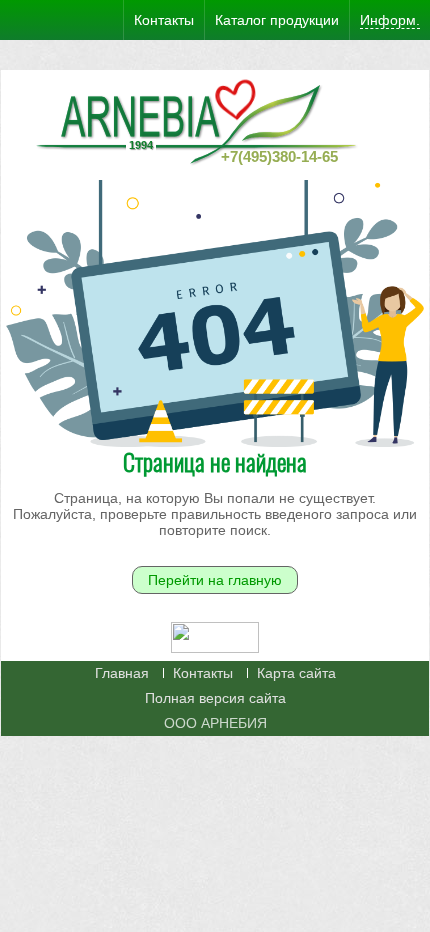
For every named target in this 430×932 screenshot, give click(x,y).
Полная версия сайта (215, 698)
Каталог (277, 20)
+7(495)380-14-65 (279, 156)
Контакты (203, 673)
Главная (122, 673)
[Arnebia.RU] (201, 120)
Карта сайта (296, 673)
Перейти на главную (215, 580)
